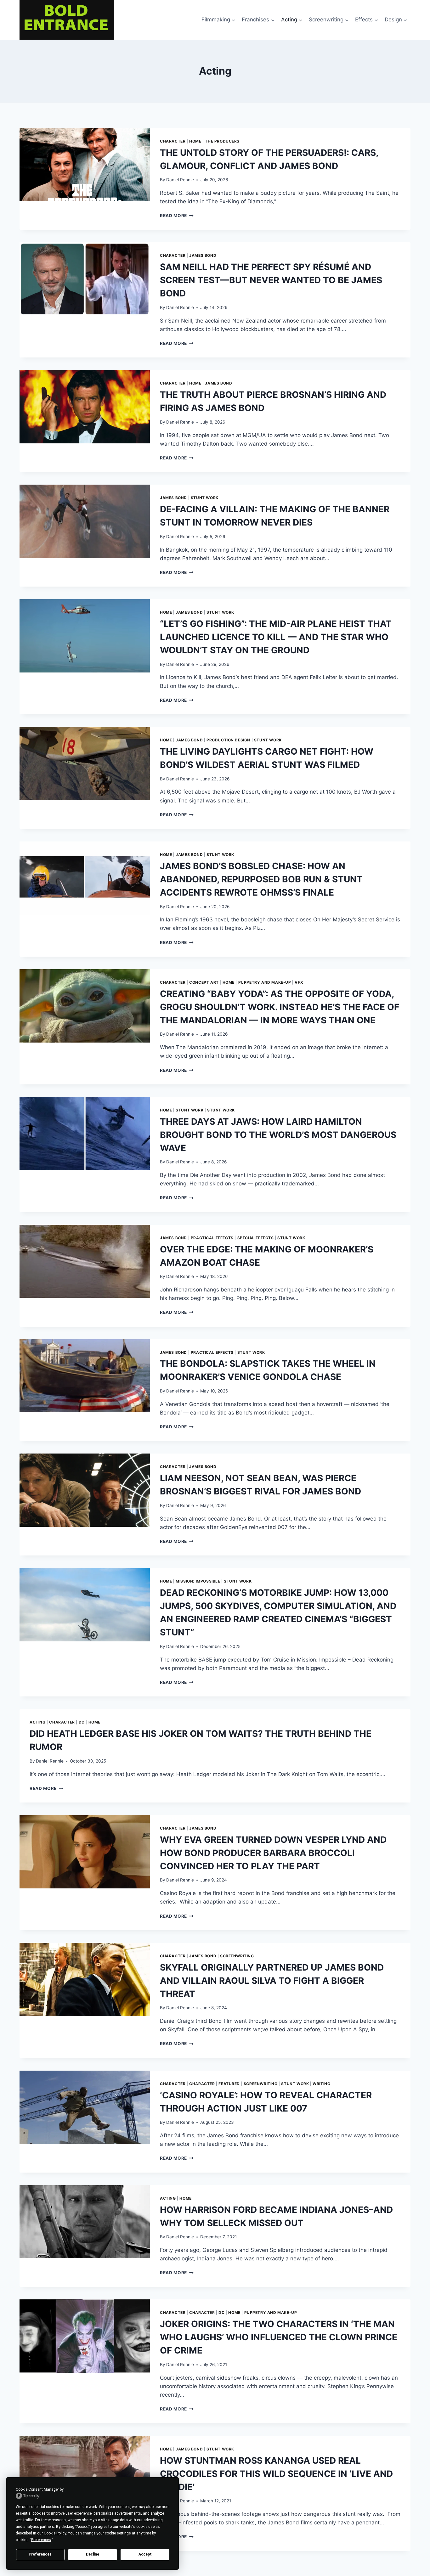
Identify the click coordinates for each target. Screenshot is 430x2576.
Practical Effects (212, 1238)
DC (82, 1722)
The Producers (222, 141)
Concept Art (204, 982)
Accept (145, 2554)
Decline (93, 2554)
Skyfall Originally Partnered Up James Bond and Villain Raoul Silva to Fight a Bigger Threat (272, 1981)
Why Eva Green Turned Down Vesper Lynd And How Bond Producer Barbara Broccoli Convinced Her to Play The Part (273, 1853)
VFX (299, 982)
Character (173, 141)
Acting (38, 1722)
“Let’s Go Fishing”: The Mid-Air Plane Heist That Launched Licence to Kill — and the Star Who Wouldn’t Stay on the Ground (276, 637)
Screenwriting (237, 1956)
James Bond (203, 255)
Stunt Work (205, 498)
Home (195, 141)
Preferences (40, 2554)
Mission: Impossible (198, 1581)
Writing (321, 2084)
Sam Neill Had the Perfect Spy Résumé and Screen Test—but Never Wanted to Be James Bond (271, 280)
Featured (229, 2084)
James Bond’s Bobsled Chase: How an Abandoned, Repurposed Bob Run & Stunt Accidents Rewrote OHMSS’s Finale (261, 879)
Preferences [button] (41, 2540)
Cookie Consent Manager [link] (37, 2489)
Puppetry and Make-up (265, 982)
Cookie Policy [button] (55, 2533)
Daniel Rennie (180, 180)
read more (177, 216)
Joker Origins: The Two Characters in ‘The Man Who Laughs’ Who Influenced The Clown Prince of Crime (279, 2337)
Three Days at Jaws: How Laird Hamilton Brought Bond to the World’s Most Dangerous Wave (278, 1135)
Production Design (228, 740)
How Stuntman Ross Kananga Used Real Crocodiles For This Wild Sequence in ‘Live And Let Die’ (276, 2474)
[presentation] (85, 165)
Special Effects (256, 1238)
